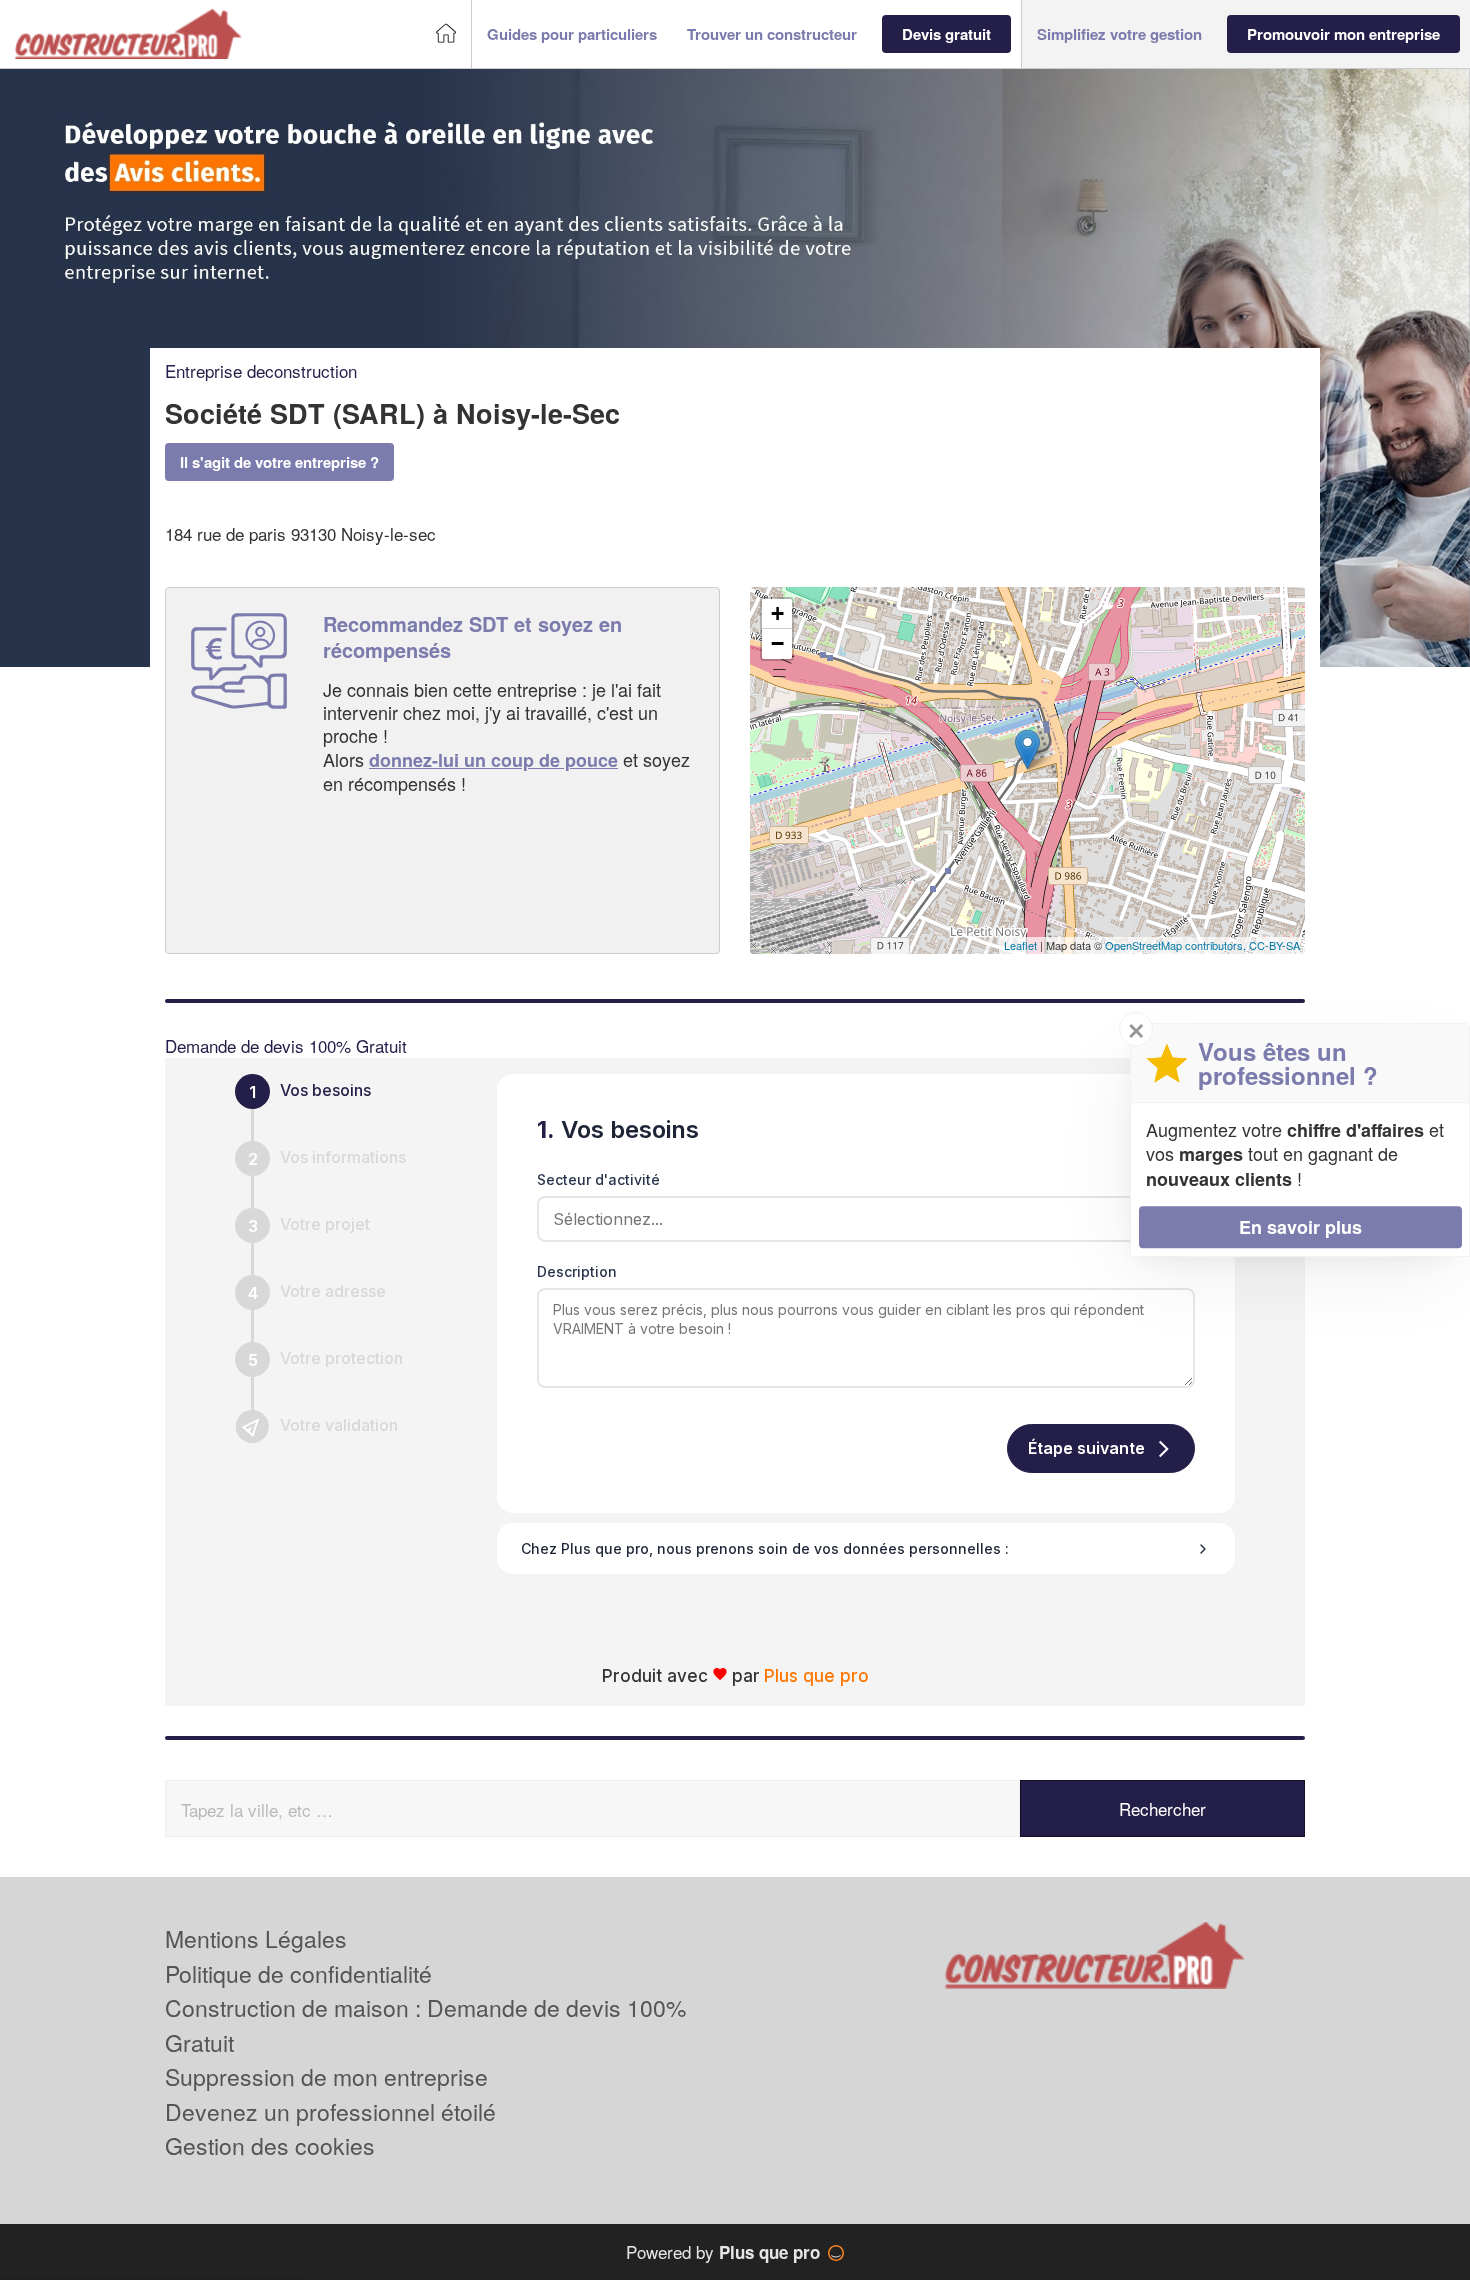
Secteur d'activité (598, 1179)
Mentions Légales (256, 1938)
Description (577, 1271)
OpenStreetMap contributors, (1177, 945)
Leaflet (1020, 945)
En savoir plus (1300, 1227)
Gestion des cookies (270, 2145)
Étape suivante (1086, 1448)
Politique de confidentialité (298, 1973)
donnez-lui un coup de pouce (493, 760)
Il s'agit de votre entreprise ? (279, 462)
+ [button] (777, 613)
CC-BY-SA (1274, 945)
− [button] (777, 643)
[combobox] (859, 1219)
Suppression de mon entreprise (326, 2076)
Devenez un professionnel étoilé (330, 2111)
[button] (572, 34)
